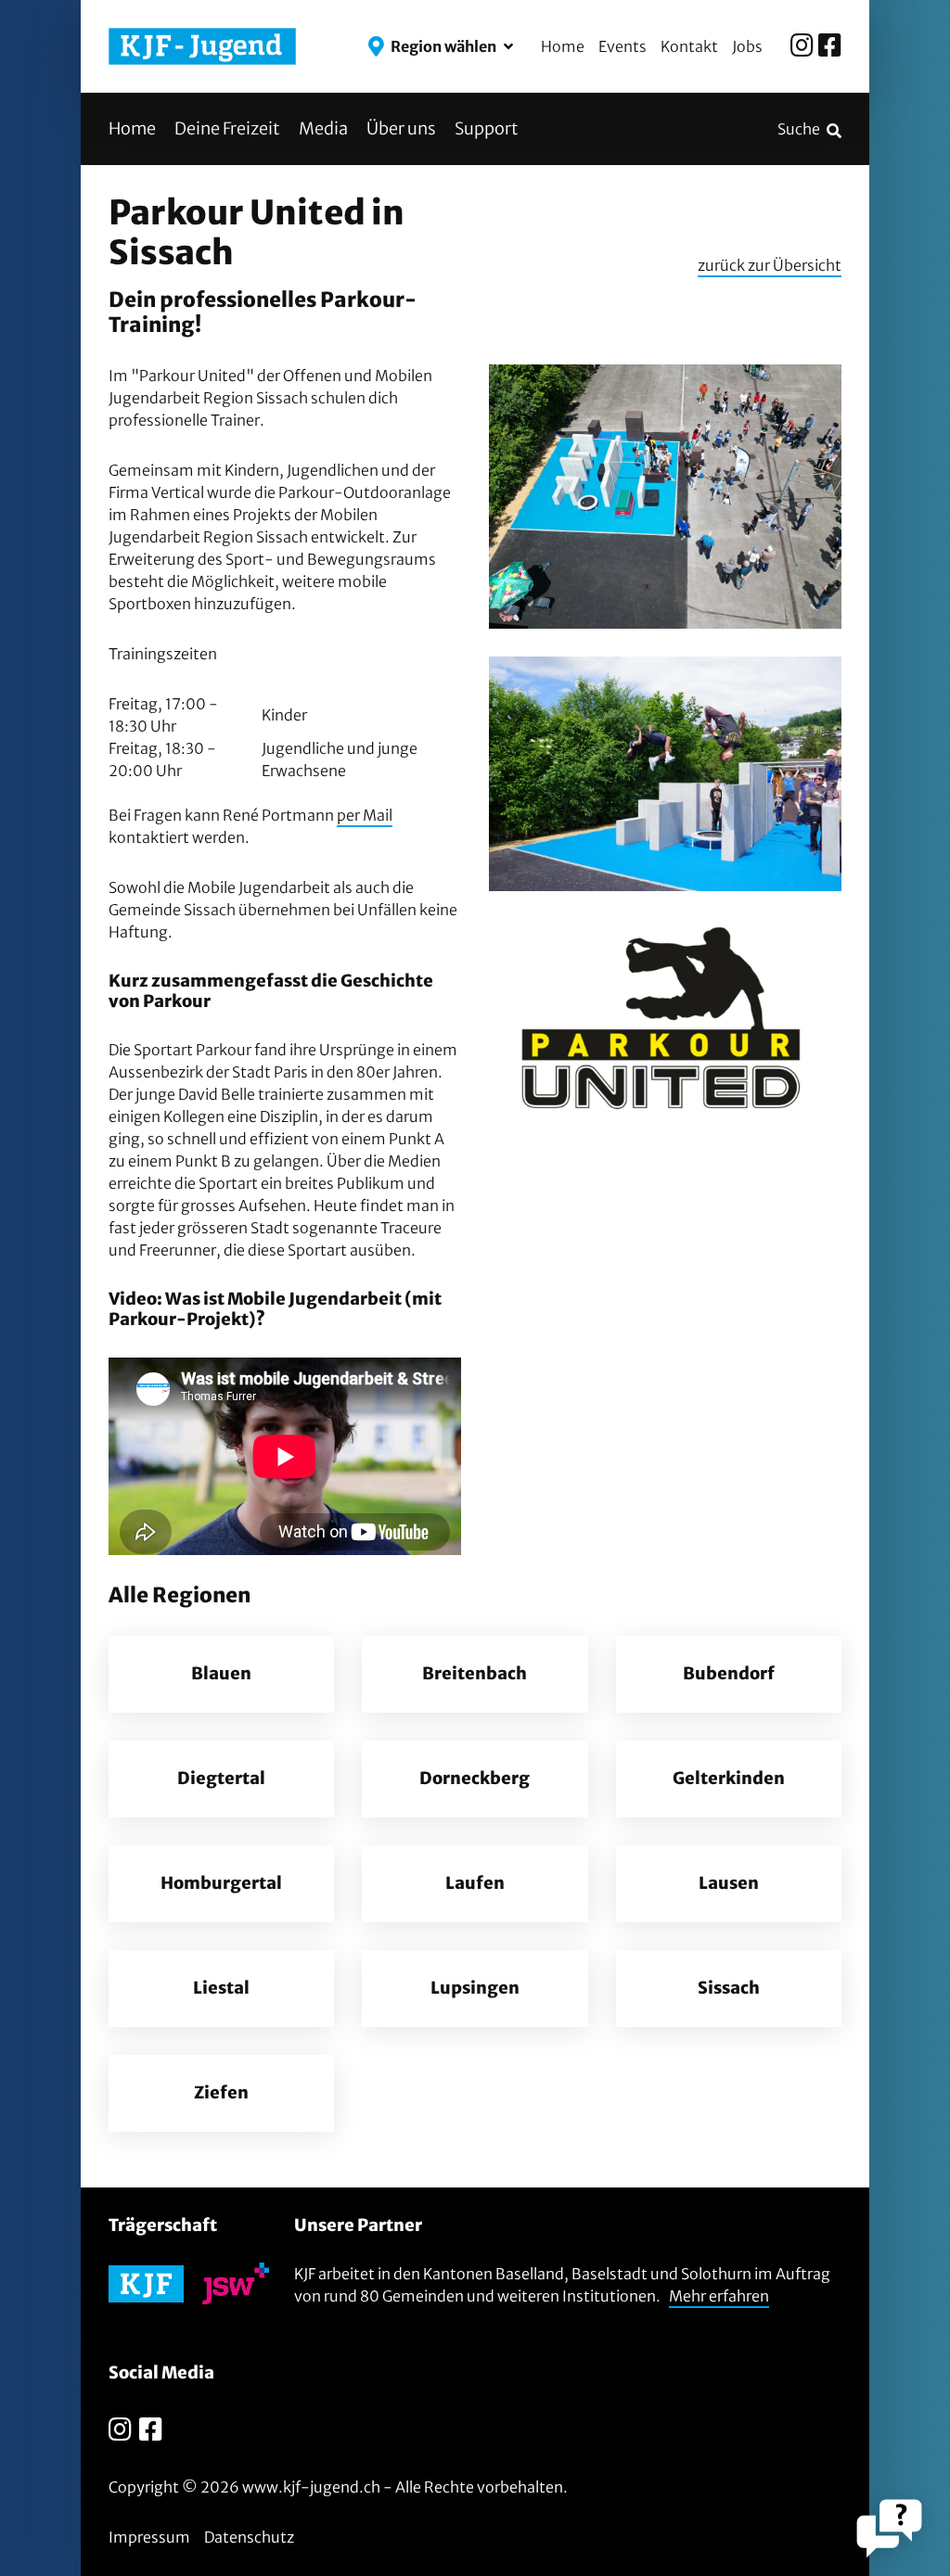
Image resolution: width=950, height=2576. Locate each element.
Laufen (475, 1883)
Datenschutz (249, 2537)
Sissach (729, 1988)
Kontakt (689, 46)
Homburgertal (221, 1883)
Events (623, 46)
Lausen (729, 1883)
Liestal (221, 1988)
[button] (441, 46)
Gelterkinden (729, 1779)
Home (563, 46)
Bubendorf (729, 1674)
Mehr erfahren (719, 2296)
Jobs (747, 46)
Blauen (221, 1674)
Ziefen (221, 2093)
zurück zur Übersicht (770, 265)
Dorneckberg (475, 1779)
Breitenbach (475, 1674)
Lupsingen (475, 1988)
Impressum (149, 2537)
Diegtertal (221, 1779)
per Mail (365, 815)
